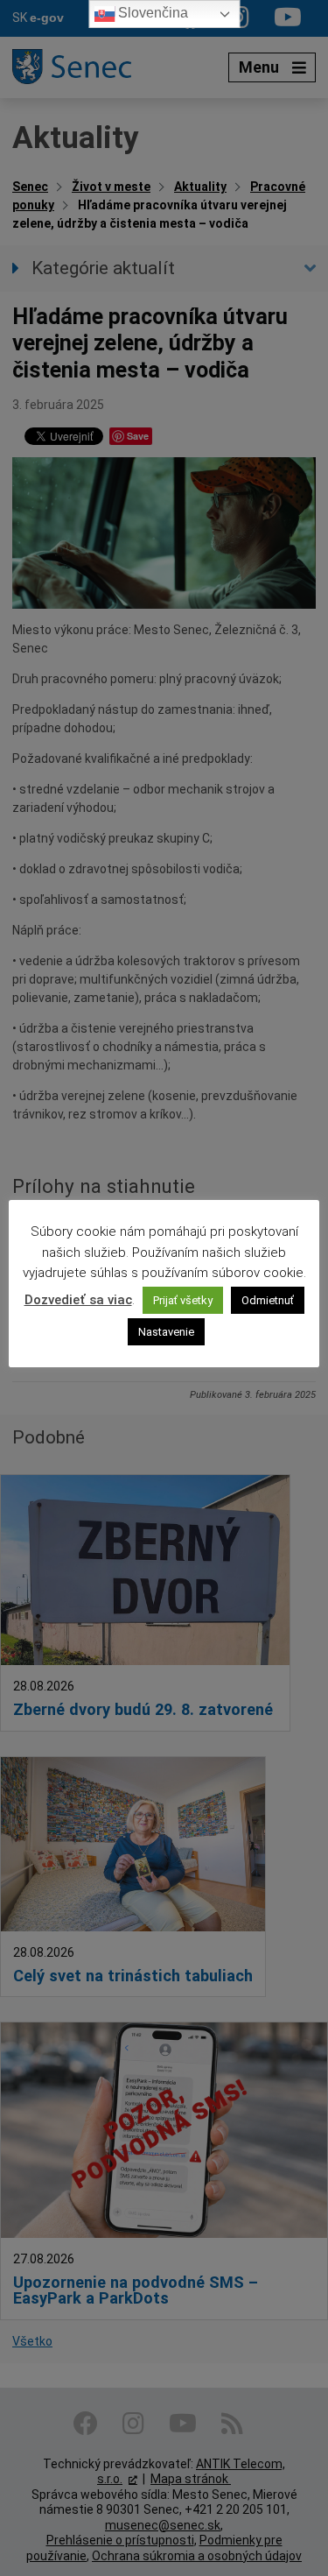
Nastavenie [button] (166, 1332)
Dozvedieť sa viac (78, 1300)
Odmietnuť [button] (268, 1300)
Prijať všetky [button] (183, 1300)
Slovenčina (151, 13)
